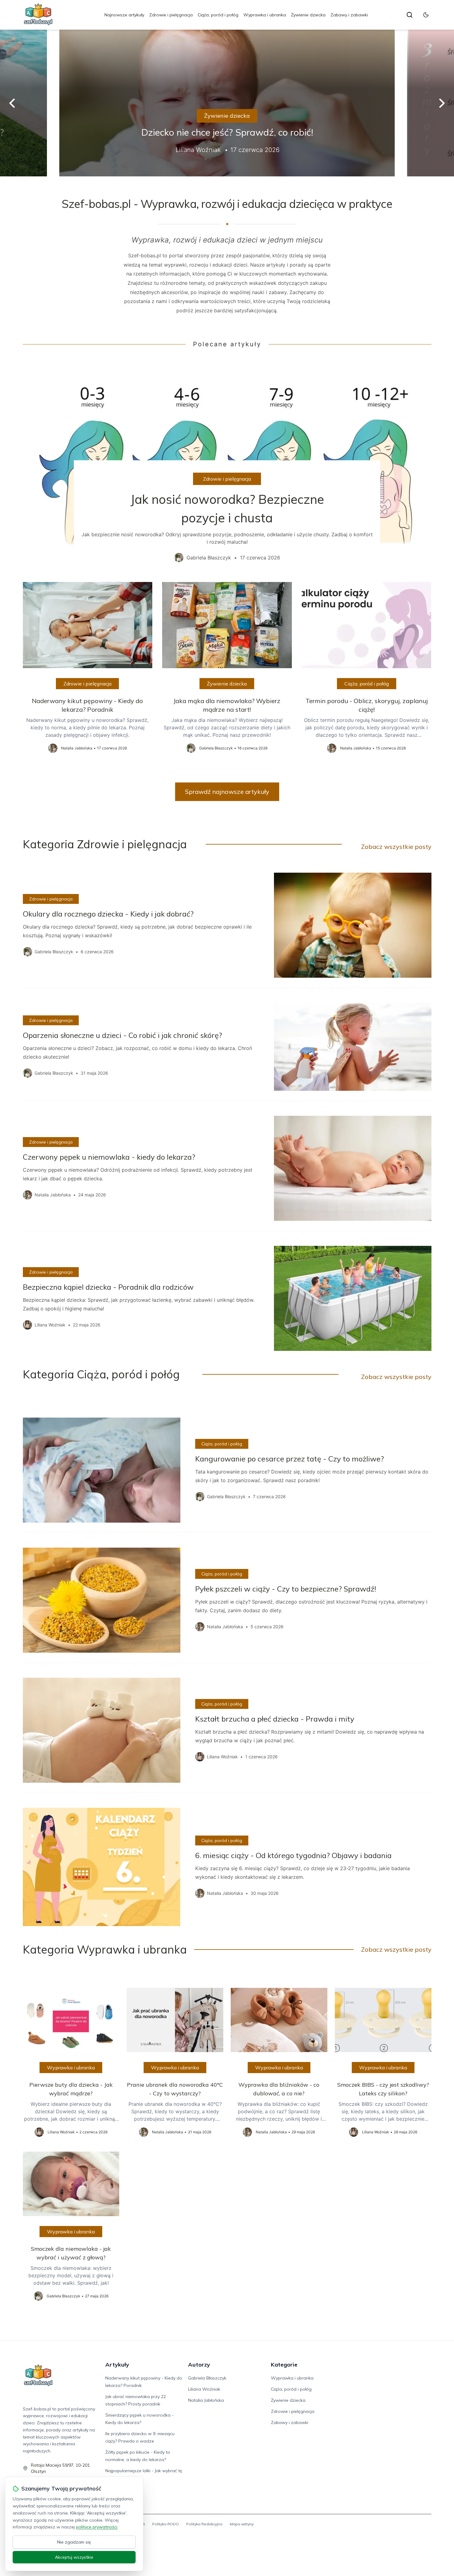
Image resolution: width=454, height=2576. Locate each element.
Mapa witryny (242, 2524)
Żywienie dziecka (308, 15)
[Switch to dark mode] (426, 15)
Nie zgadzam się (74, 2542)
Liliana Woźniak (204, 2389)
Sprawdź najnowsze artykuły (227, 792)
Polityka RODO (166, 2524)
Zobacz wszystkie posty (396, 847)
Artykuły (117, 2365)
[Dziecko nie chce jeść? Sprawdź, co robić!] (227, 103)
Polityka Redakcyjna (204, 2524)
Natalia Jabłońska (206, 2400)
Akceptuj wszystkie (74, 2557)
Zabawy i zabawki (349, 15)
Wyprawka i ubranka (265, 15)
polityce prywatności (97, 2527)
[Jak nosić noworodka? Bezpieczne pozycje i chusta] (227, 465)
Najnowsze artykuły (124, 15)
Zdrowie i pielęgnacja (171, 15)
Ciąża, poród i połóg (218, 15)
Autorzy (199, 2365)
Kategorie (284, 2365)
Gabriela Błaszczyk (207, 2378)
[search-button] (410, 15)
